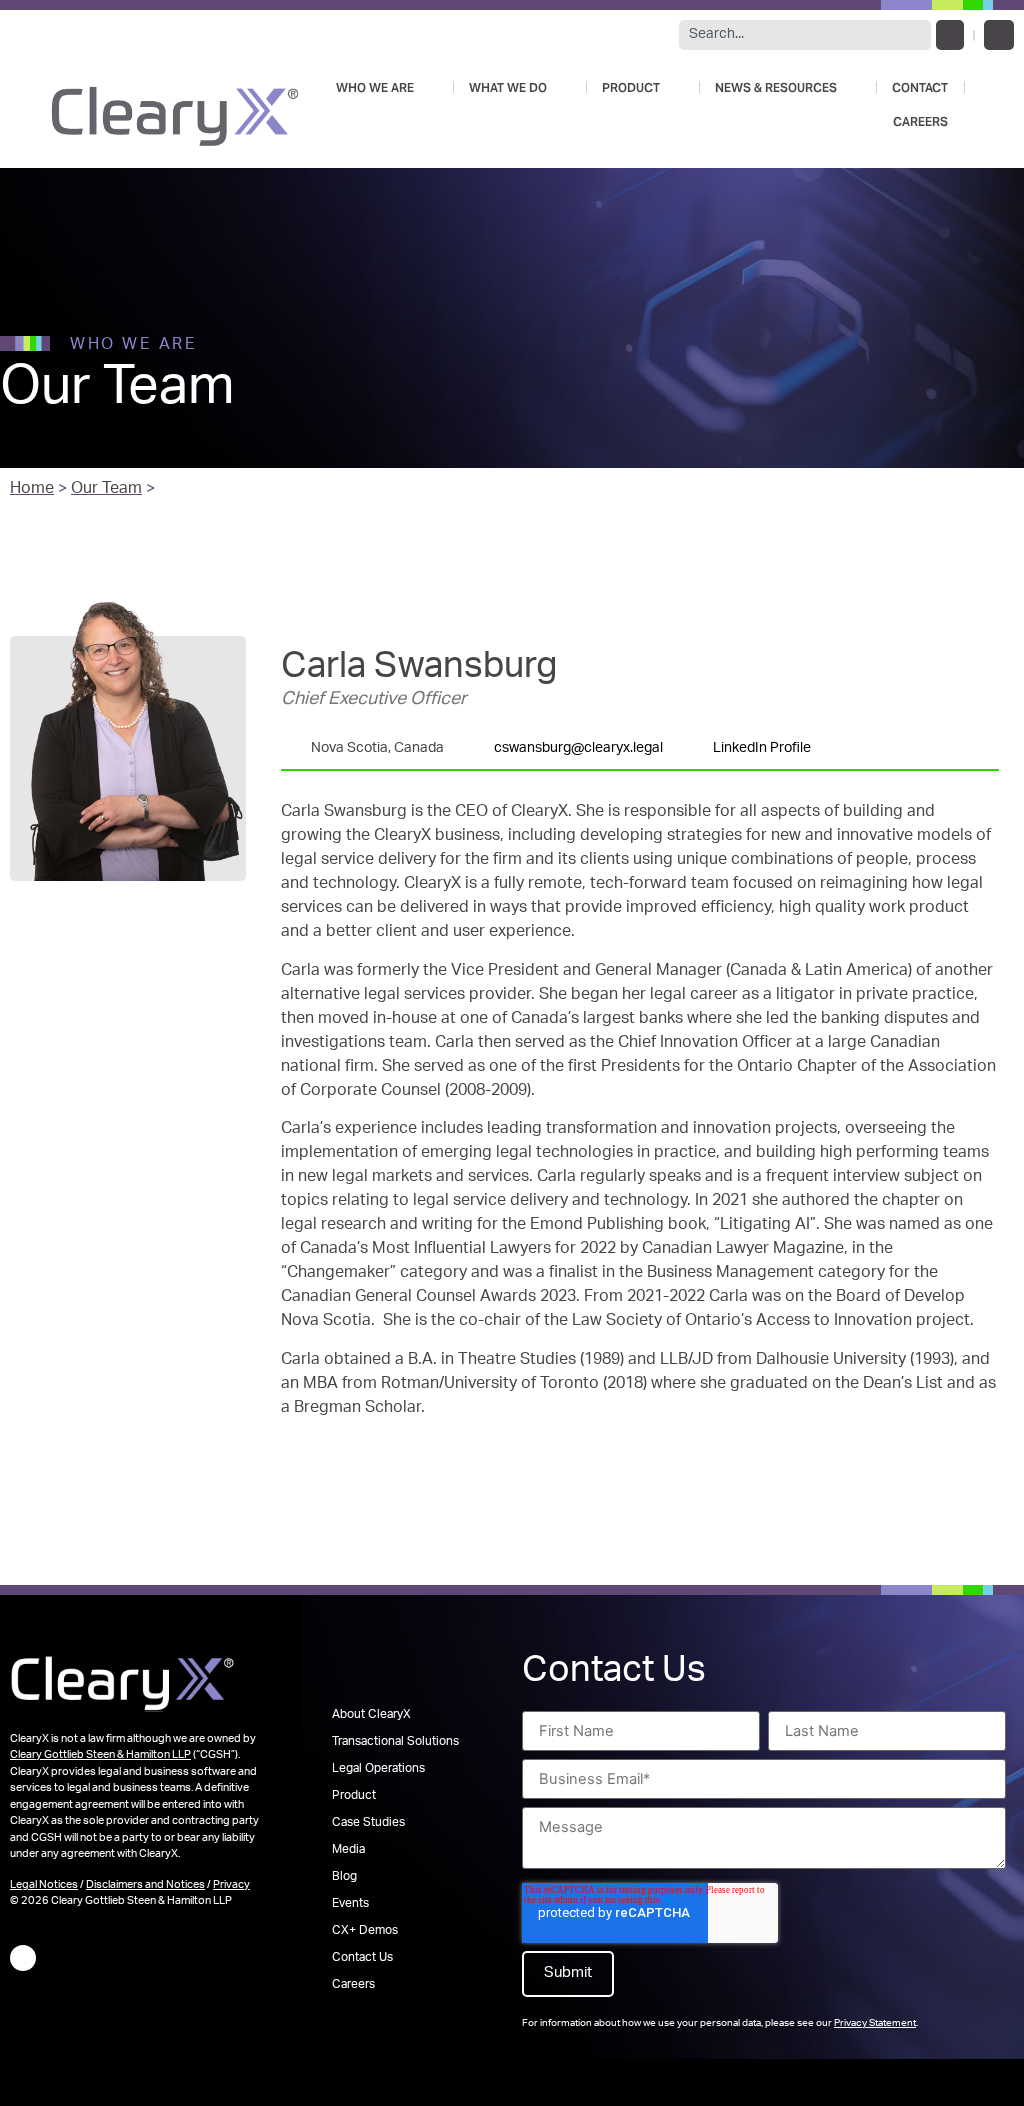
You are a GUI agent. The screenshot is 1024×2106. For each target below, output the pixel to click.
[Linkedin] (999, 35)
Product (354, 1796)
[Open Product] (674, 87)
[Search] (950, 35)
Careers (353, 1985)
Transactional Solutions (395, 1742)
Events (350, 1904)
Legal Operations (378, 1769)
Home (32, 490)
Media (348, 1850)
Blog (344, 1877)
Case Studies (368, 1823)
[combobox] (805, 35)
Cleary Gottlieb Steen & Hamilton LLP (100, 1755)
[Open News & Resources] (851, 87)
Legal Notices (44, 1885)
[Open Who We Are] (428, 87)
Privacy (231, 1885)
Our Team (106, 490)
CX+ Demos (365, 1931)
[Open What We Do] (561, 87)
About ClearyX (371, 1715)
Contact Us (362, 1958)
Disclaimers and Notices (145, 1885)
